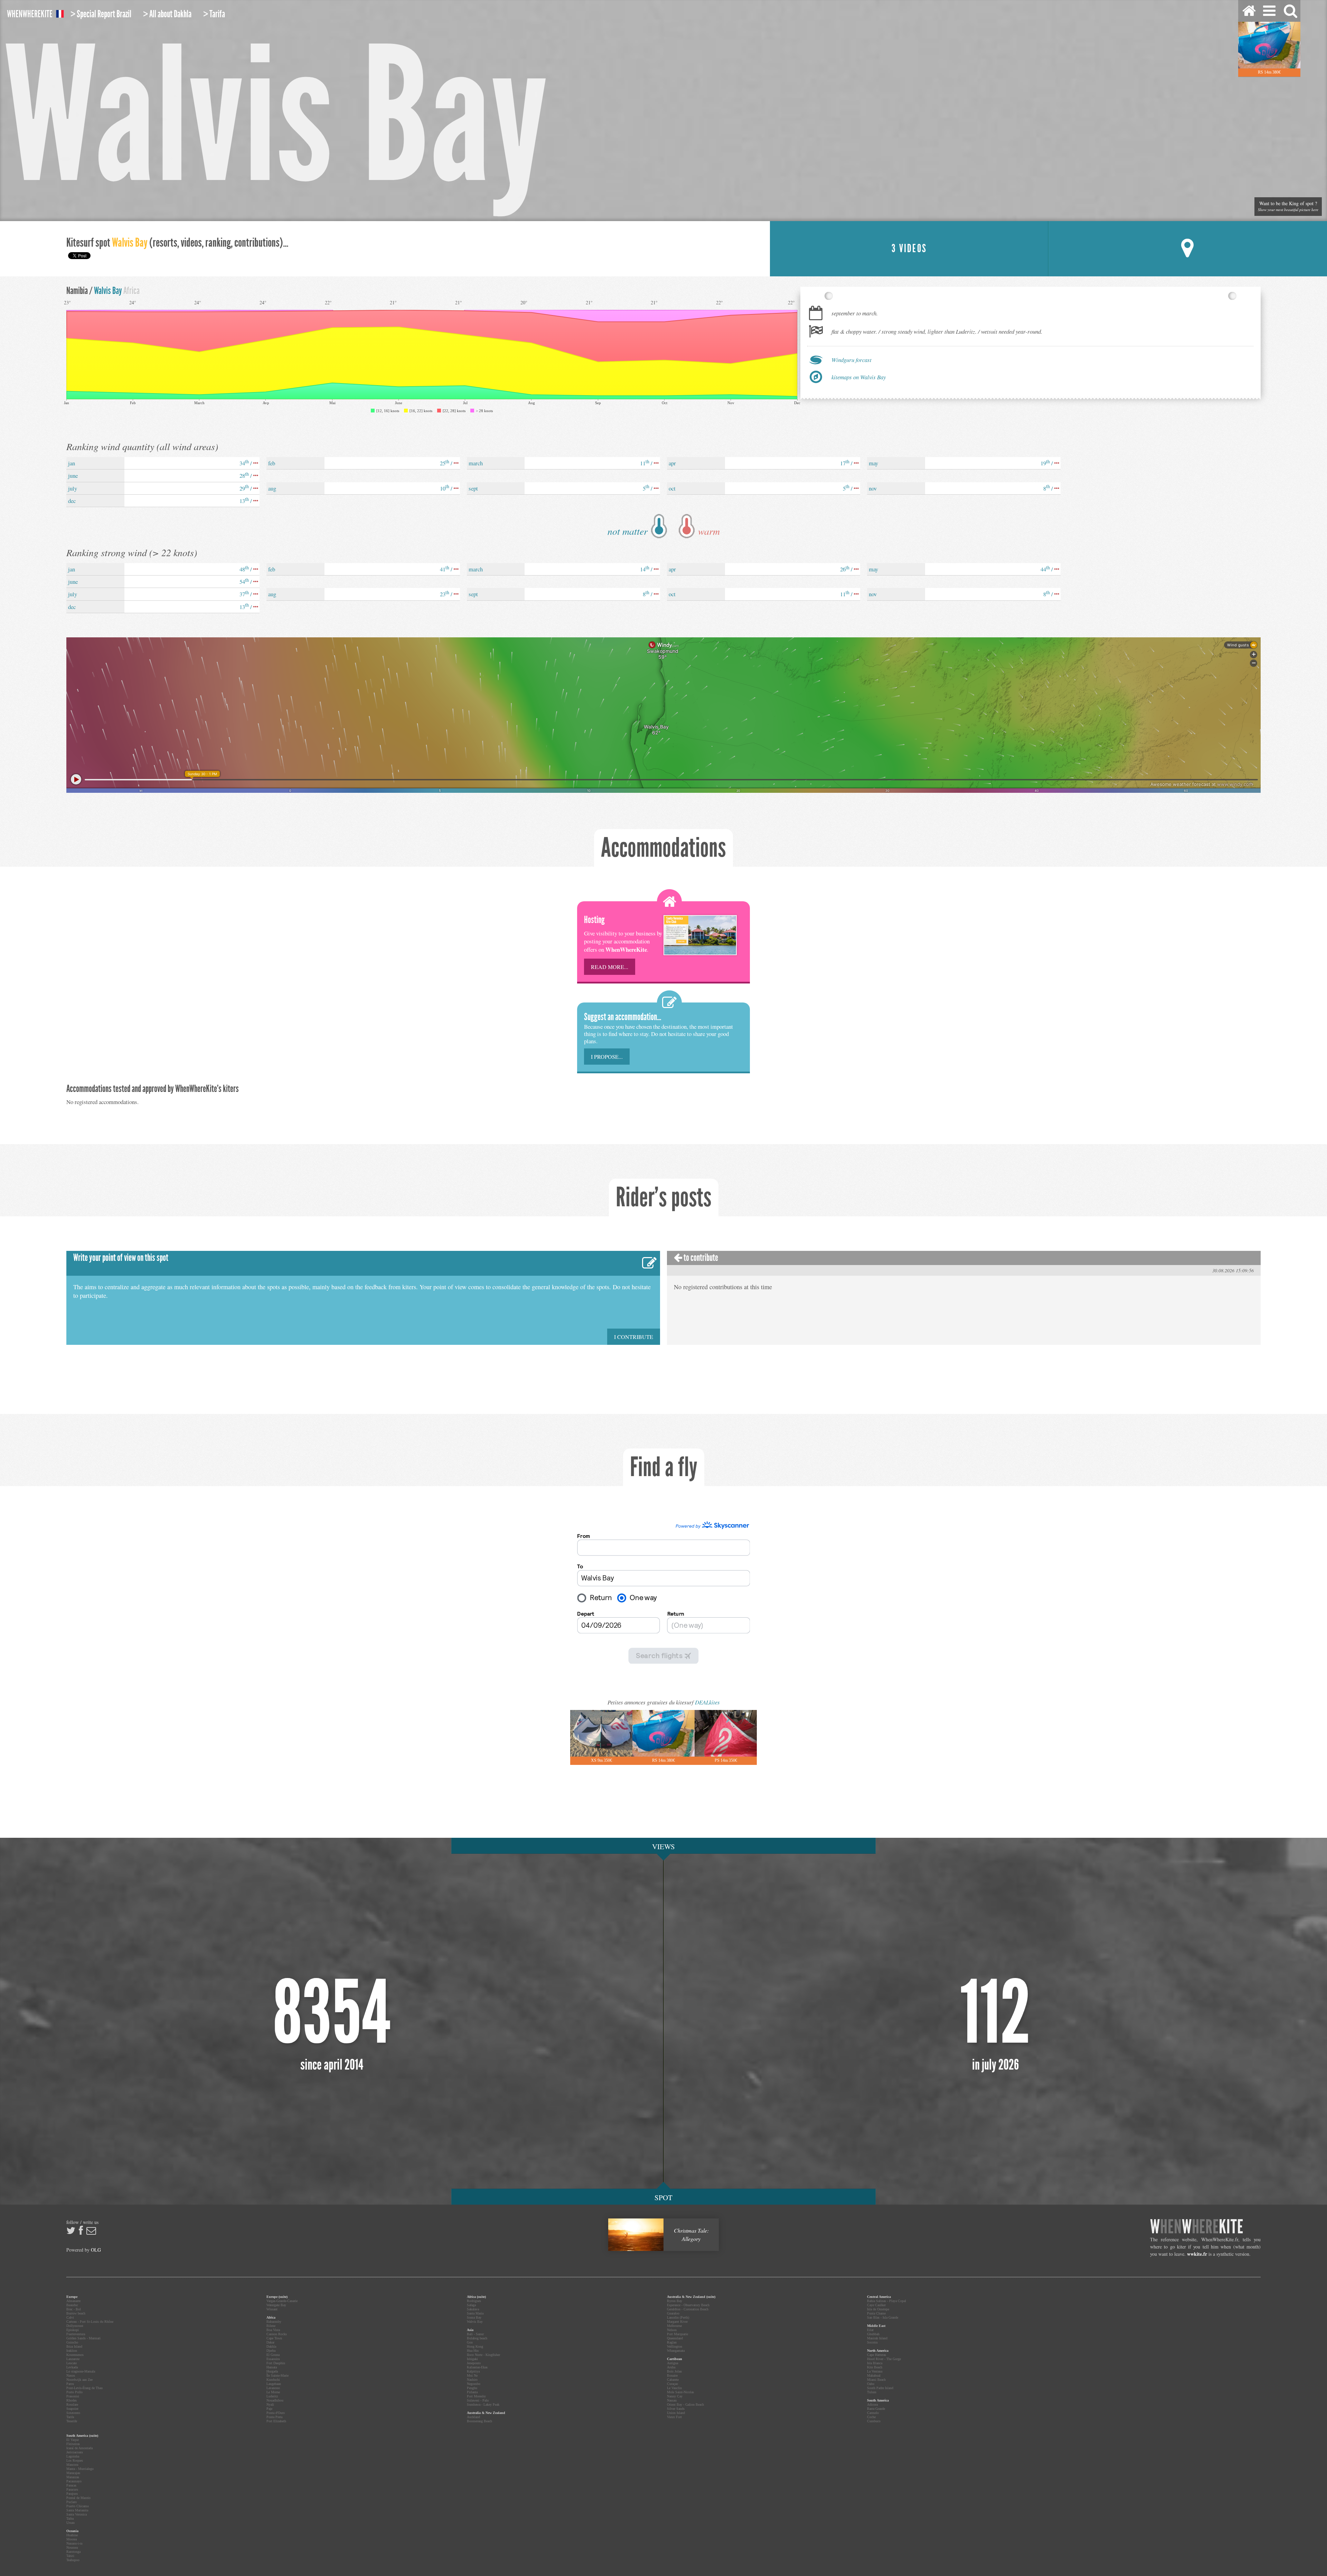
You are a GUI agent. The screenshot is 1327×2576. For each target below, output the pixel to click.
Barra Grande (876, 2409)
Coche (871, 2417)
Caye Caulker (876, 2305)
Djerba (271, 2351)
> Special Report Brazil (101, 14)
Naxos (71, 2375)
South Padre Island (880, 2388)
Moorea (72, 2539)
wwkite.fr (1197, 2254)
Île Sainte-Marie (277, 2375)
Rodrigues (474, 2301)
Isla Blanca (875, 2363)
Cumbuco (874, 2421)
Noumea (72, 2548)
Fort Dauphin (276, 2363)
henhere (1197, 2227)
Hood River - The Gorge (884, 2359)
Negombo (474, 2384)
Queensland (675, 2338)
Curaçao (672, 2384)
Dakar (270, 2342)
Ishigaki (472, 2359)
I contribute (634, 1337)
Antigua (672, 2363)
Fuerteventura (76, 2334)
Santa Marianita (77, 2510)
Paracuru (72, 2489)
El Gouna (273, 2355)
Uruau (70, 2523)
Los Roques (75, 2460)
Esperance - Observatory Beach (688, 2305)
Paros (70, 2384)
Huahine (72, 2535)
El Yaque (73, 2440)
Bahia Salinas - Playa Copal (887, 2301)
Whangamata (676, 2351)
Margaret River (677, 2322)
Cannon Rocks (277, 2334)
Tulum (872, 2392)
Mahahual (874, 2375)
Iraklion (72, 2351)
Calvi (70, 2317)
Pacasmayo (74, 2481)
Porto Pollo (74, 2392)
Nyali (270, 2404)
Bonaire (672, 2375)
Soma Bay (474, 2317)
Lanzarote (73, 2359)
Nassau (672, 2400)
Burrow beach (76, 2313)
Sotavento (73, 2413)
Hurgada (272, 2371)
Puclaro (72, 2502)
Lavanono (273, 2388)
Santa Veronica (77, 2514)
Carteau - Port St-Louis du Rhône (90, 2322)
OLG (96, 2250)
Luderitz (272, 2396)
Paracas (71, 2485)
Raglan (672, 2342)
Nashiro (472, 2380)
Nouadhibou (275, 2400)
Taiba (70, 2518)
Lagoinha (73, 2456)
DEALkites (707, 1702)
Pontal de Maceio (78, 2498)
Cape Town (274, 2338)
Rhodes (72, 2400)
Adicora (872, 2404)
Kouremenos (75, 2355)
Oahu (871, 2384)
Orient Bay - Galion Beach (685, 2404)
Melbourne (674, 2326)
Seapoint (72, 2409)
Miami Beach (876, 2380)
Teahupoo (73, 2560)
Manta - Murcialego (80, 2469)
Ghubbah (873, 2334)
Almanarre (73, 2301)
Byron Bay (675, 2301)
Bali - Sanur (475, 2334)
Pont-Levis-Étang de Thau (84, 2388)
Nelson (672, 2330)
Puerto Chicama (77, 2506)
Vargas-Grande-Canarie (282, 2301)
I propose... (607, 1057)
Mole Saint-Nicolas (680, 2392)
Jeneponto (474, 2363)
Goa (470, 2342)
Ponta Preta (274, 2417)
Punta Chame (876, 2313)
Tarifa (70, 2417)
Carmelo (873, 2413)
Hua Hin (473, 2351)
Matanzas (73, 2477)
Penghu (472, 2388)
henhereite (30, 14)
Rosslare (72, 2404)
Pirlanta (472, 2392)
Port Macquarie (677, 2334)
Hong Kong (475, 2346)
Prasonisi (73, 2396)
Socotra (872, 2342)
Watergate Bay (276, 2305)
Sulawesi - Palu (478, 2400)
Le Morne (273, 2392)
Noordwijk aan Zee (79, 2380)
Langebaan (274, 2384)
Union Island (676, 2413)
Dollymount (75, 2326)
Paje (269, 2409)
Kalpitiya (473, 2371)
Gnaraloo (673, 2313)
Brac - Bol (74, 2309)
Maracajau (73, 2473)
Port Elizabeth (276, 2421)
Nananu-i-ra (74, 2543)
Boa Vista (273, 2330)
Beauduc (72, 2305)
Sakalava (473, 2309)
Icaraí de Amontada (79, 2448)
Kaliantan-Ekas (477, 2367)
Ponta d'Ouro (276, 2413)
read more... (610, 967)
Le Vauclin (674, 2388)
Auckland (473, 2417)
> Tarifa (214, 14)
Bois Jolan (674, 2371)
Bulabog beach (477, 2338)
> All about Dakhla (167, 14)
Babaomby (274, 2322)
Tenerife (72, 2421)
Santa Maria (475, 2313)
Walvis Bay (475, 2322)
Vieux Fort (674, 2417)
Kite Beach (875, 2367)
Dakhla (271, 2346)
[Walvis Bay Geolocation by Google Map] (1188, 249)
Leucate (72, 2363)
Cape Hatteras (877, 2355)
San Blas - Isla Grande (883, 2317)
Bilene (271, 2326)
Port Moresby (476, 2396)
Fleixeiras (73, 2444)
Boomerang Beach (479, 2421)
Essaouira (273, 2359)
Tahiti (70, 2556)
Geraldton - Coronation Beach (688, 2309)
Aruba (671, 2367)
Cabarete (673, 2380)
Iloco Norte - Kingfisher (483, 2355)
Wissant (272, 2309)
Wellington (675, 2346)
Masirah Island (877, 2338)
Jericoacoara (74, 2452)
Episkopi (73, 2330)
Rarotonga (73, 2552)
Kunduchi (273, 2380)
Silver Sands (676, 2409)
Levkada (72, 2367)
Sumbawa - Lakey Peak (483, 2404)
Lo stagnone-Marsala (81, 2371)
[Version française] (60, 15)
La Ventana (875, 2371)
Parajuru (72, 2494)
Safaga (471, 2305)
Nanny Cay (675, 2396)
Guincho (72, 2342)
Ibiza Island (74, 2346)
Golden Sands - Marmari (83, 2338)
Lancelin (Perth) (678, 2317)
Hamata (272, 2367)
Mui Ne (472, 2375)
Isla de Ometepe (878, 2309)
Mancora (72, 2465)
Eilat (870, 2330)
